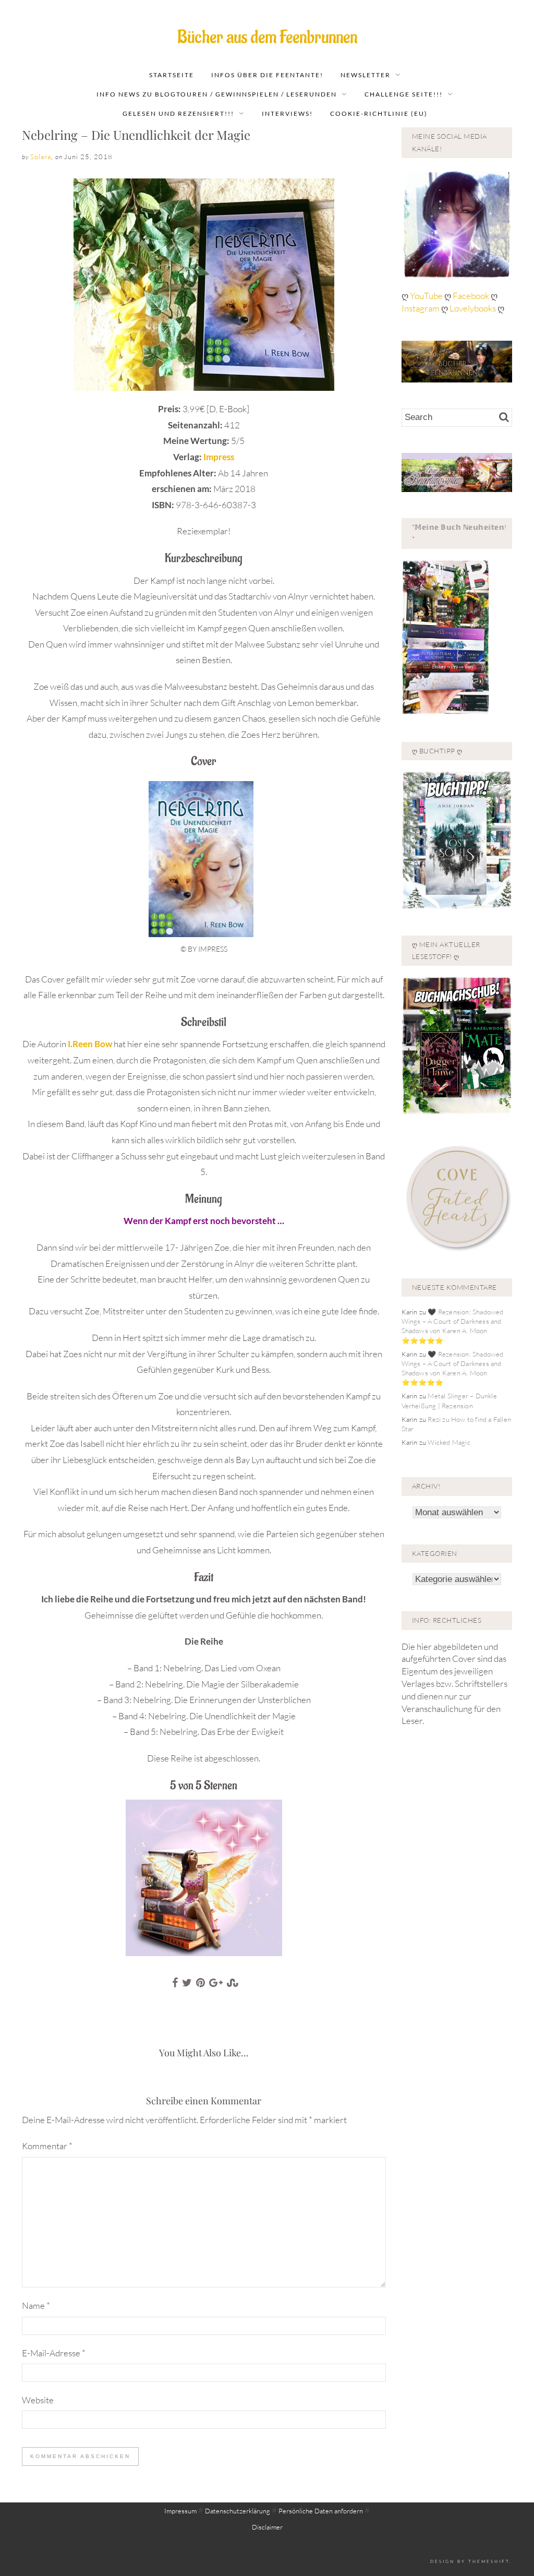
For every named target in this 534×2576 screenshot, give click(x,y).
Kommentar (47, 2146)
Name (36, 2305)
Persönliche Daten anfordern (321, 2511)
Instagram (421, 308)
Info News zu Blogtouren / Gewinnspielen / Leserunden (217, 94)
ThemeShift (489, 2561)
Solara (41, 157)
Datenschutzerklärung (238, 2511)
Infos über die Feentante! (267, 75)
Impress (219, 457)
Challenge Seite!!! (404, 94)
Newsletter (366, 75)
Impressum (180, 2511)
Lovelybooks (473, 308)
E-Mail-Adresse (54, 2353)
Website (38, 2400)
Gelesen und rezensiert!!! (178, 113)
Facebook (472, 296)
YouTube (427, 296)
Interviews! (287, 113)
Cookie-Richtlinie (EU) (379, 113)
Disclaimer (267, 2527)
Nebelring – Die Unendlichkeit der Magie (136, 135)
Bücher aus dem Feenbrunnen (267, 37)
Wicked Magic (449, 1442)
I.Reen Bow (91, 1044)
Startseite (172, 75)
